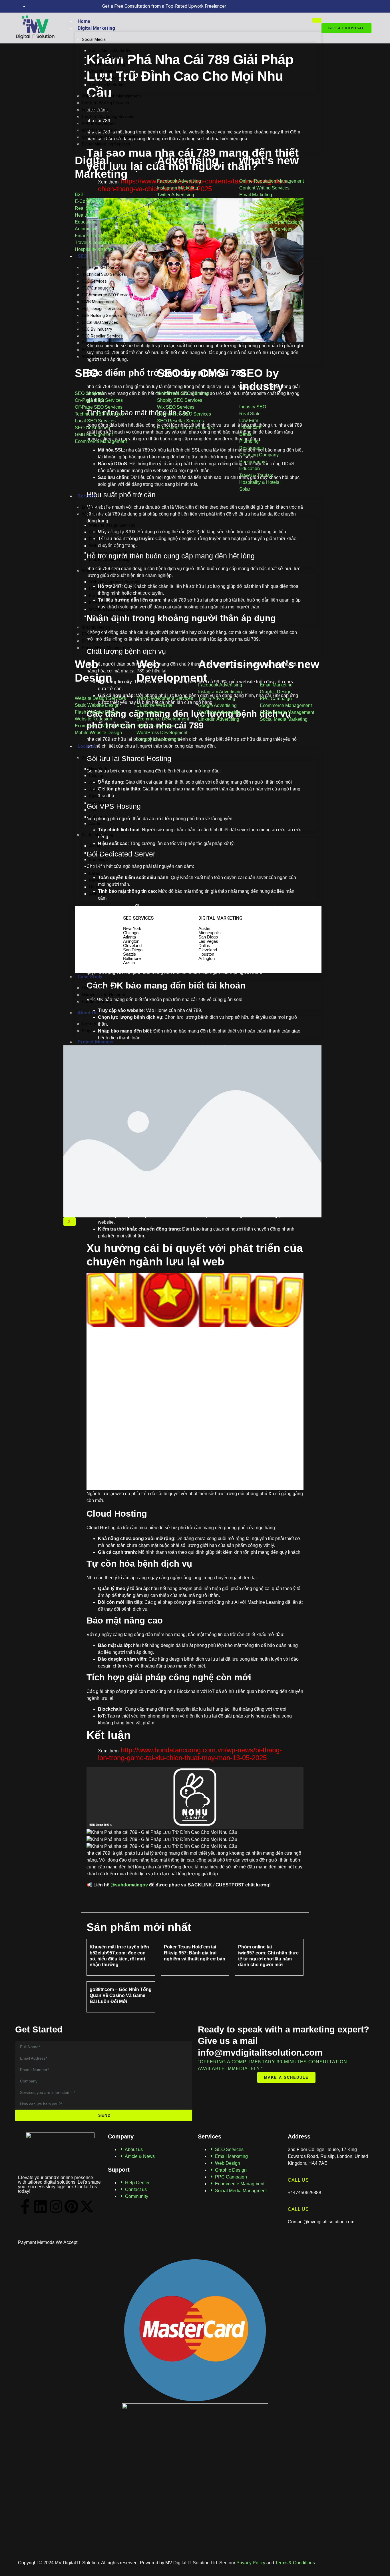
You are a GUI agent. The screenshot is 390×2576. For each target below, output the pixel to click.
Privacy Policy (250, 2563)
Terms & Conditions (295, 2563)
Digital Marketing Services (106, 144)
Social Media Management (107, 648)
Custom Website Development (118, 589)
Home (84, 21)
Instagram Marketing (109, 78)
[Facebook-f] (25, 2206)
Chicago (97, 776)
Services (87, 496)
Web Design (93, 514)
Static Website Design (110, 532)
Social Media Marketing (111, 51)
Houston (97, 887)
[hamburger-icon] (317, 20)
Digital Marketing (96, 28)
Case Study (90, 977)
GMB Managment (98, 302)
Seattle (96, 810)
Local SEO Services (100, 322)
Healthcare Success (101, 988)
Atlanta (96, 782)
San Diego (98, 803)
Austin (95, 824)
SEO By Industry (97, 329)
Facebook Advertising (109, 57)
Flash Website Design (109, 539)
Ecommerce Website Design (116, 553)
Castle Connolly (97, 1002)
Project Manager (96, 1042)
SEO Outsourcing (98, 288)
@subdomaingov (129, 1885)
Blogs (87, 1031)
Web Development (99, 571)
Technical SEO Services (104, 274)
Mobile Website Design (110, 560)
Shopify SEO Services (102, 343)
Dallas (95, 873)
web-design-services (101, 309)
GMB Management (99, 130)
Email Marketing (97, 110)
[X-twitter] (87, 2206)
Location (87, 746)
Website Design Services (112, 525)
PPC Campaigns (97, 634)
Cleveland (98, 796)
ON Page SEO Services (103, 267)
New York (98, 769)
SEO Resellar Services (102, 336)
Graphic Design (96, 627)
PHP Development (106, 602)
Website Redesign (106, 546)
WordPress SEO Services (105, 357)
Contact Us (93, 1024)
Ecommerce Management (106, 641)
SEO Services (94, 281)
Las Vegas (99, 866)
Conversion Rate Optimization (110, 137)
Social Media (94, 39)
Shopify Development (109, 616)
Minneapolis (100, 853)
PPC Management (99, 123)
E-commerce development (114, 596)
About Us (88, 1013)
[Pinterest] (71, 2206)
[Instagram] (56, 2206)
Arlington (98, 789)
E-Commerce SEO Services (107, 295)
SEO (82, 256)
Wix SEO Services (98, 350)
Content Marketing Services (108, 117)
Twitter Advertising (107, 64)
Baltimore (98, 817)
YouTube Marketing (107, 85)
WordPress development (112, 609)
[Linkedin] (41, 2206)
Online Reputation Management (112, 96)
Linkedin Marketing (106, 71)
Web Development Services (115, 582)
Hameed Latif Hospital (103, 995)
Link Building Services (102, 315)
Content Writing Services (105, 103)
